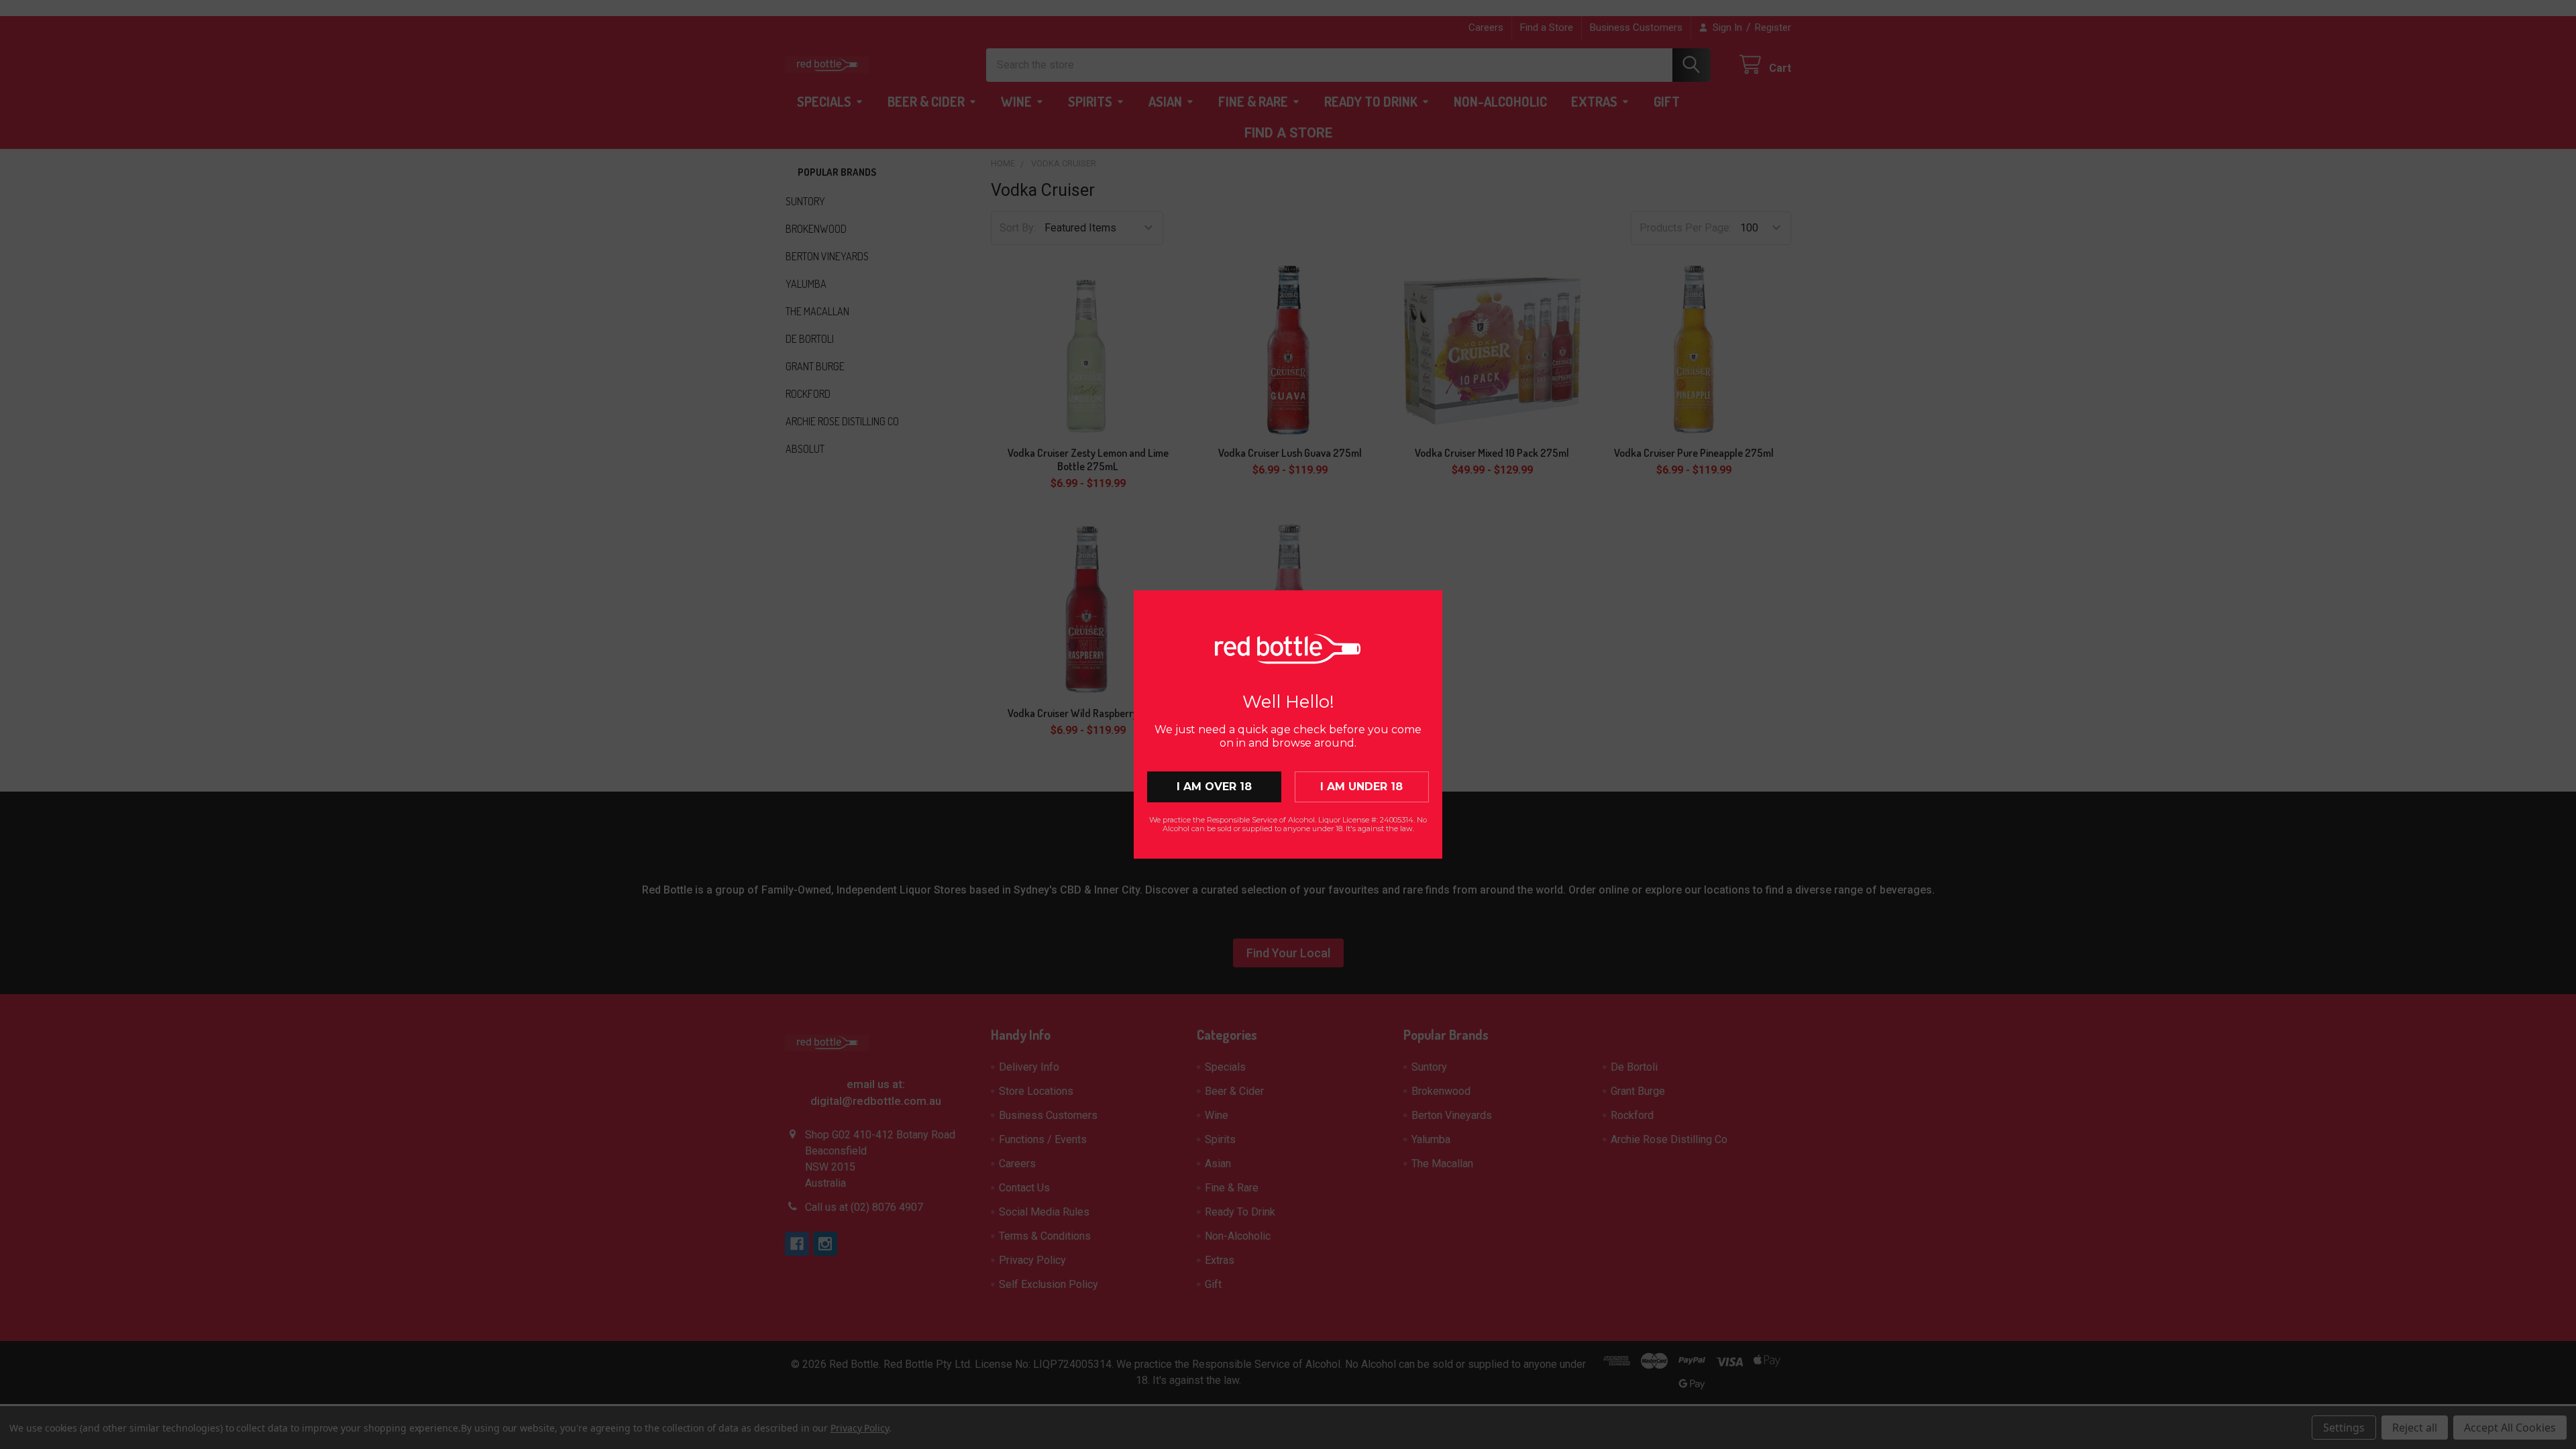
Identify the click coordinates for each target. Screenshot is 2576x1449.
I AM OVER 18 (1214, 787)
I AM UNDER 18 (1361, 787)
